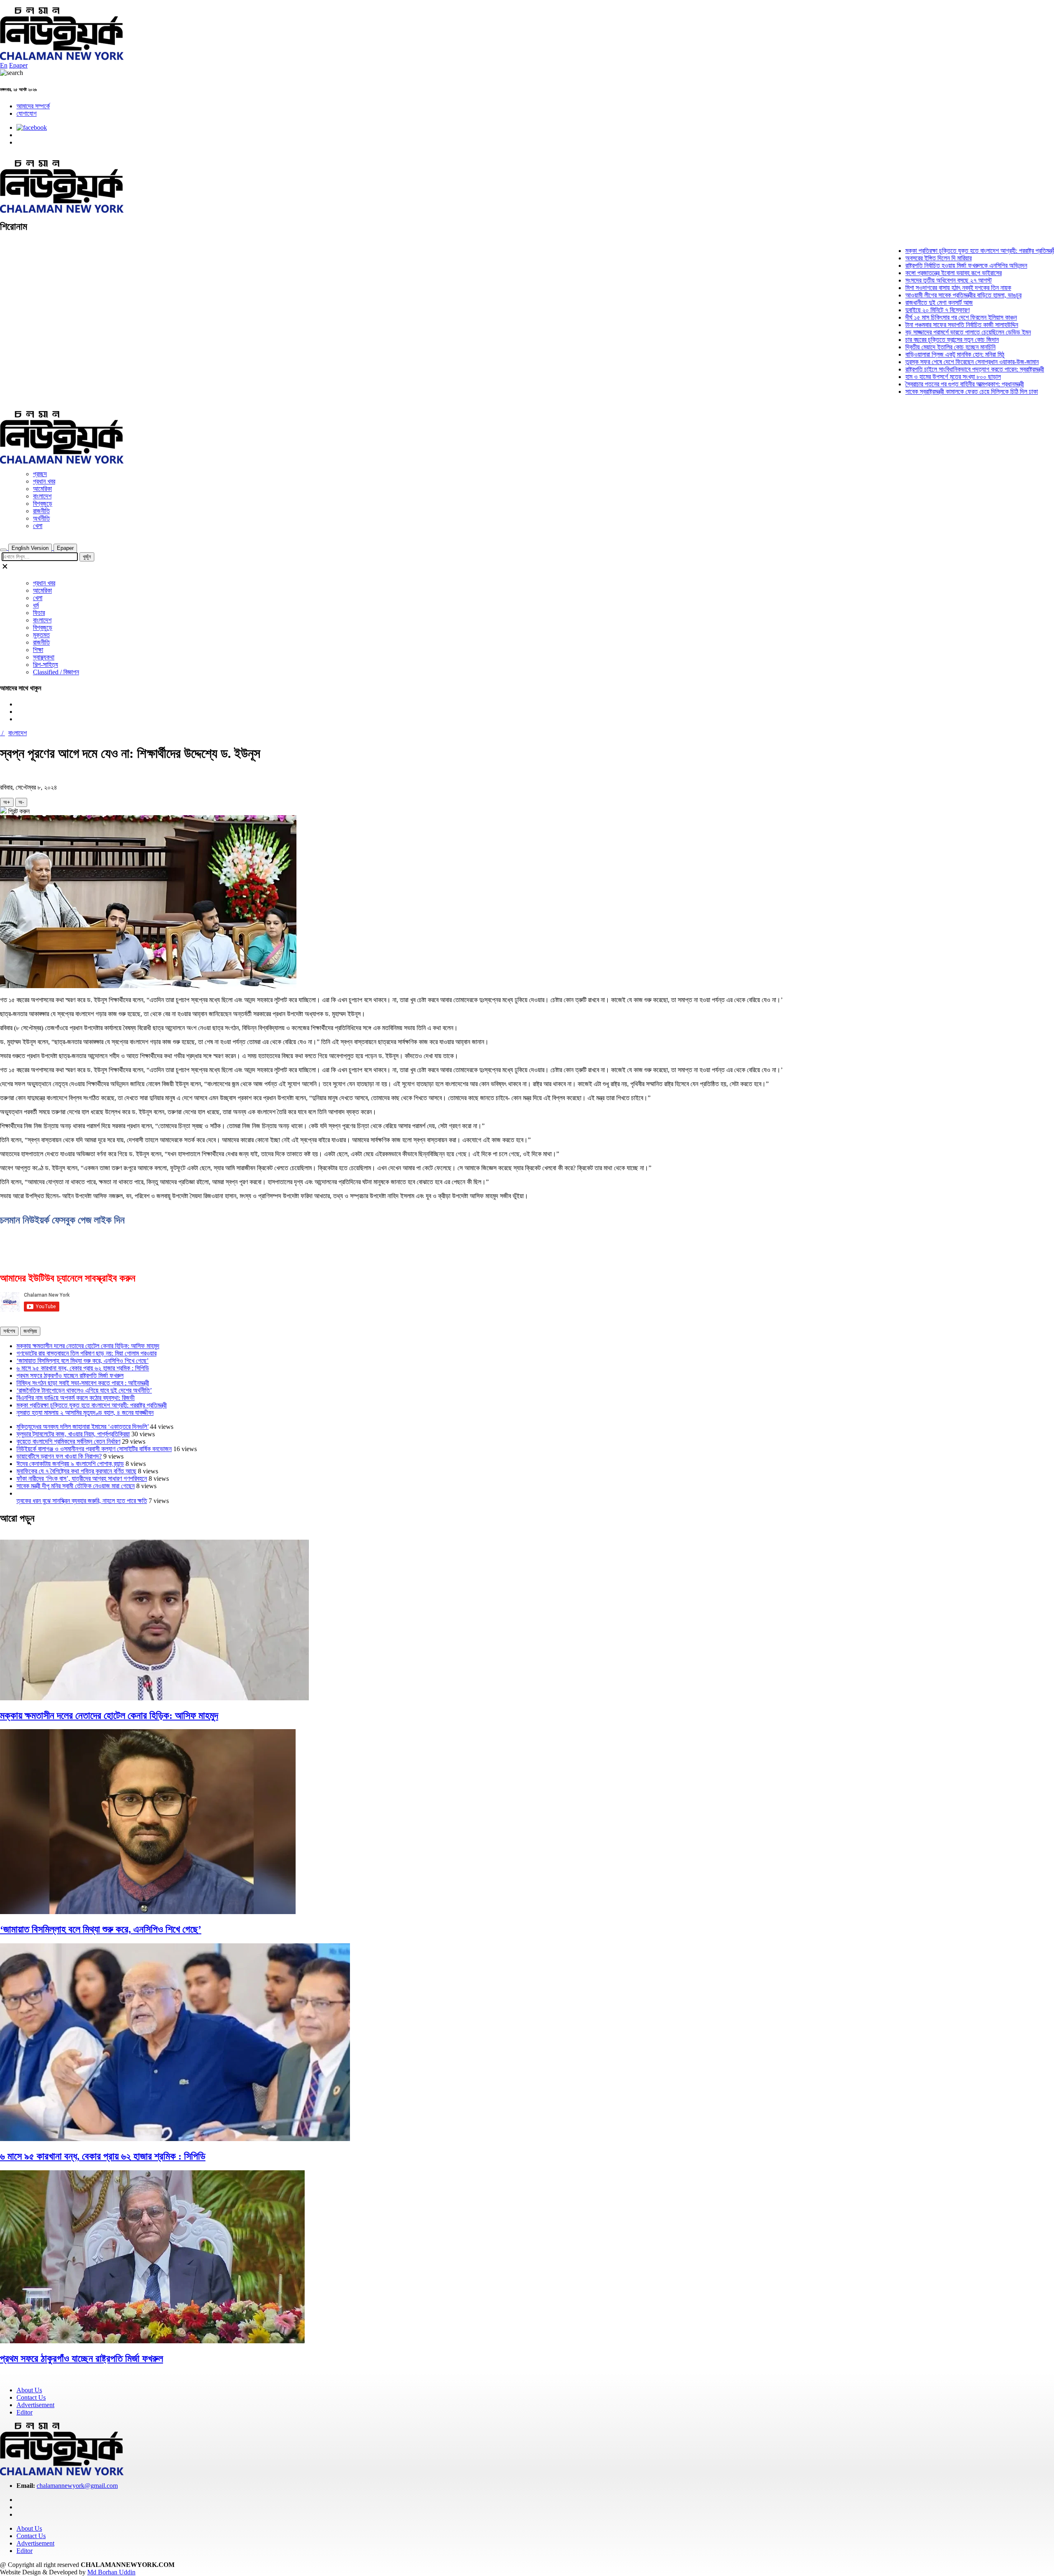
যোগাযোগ (27, 113)
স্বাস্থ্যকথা (44, 657)
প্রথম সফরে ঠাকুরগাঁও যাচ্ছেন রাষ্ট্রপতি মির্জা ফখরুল (70, 1376)
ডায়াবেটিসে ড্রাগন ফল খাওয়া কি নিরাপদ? (59, 1456)
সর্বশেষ (9, 1331)
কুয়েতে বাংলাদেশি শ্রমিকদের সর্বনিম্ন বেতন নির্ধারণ (68, 1441)
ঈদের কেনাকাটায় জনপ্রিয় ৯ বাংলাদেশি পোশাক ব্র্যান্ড (70, 1464)
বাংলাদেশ (42, 496)
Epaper (18, 65)
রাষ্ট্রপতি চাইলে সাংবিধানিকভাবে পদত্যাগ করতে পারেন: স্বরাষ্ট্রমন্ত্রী (932, 369)
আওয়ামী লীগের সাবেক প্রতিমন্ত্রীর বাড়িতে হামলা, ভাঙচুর (920, 295)
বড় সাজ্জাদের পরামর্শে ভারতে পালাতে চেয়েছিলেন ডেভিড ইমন (925, 332)
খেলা (38, 526)
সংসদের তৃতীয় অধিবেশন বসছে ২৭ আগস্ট (905, 280)
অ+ (7, 802)
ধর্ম (36, 605)
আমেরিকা (42, 489)
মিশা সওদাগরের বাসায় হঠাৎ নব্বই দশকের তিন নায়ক (915, 288)
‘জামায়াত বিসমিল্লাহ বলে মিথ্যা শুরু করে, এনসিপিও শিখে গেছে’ (83, 1361)
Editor (24, 2412)
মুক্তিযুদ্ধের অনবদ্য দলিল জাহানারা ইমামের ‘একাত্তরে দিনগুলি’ (83, 1427)
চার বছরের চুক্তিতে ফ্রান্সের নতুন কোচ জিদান (909, 340)
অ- (21, 802)
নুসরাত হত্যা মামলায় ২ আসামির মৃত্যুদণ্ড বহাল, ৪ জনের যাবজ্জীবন (85, 1413)
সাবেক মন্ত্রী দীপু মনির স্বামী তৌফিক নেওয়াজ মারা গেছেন (76, 1486)
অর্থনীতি (41, 518)
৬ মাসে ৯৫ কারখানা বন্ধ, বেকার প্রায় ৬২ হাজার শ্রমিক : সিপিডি (83, 1368)
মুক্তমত (41, 635)
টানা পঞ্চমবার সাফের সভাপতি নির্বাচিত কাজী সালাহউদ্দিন (919, 325)
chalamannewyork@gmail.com (77, 2486)
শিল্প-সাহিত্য (45, 665)
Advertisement (35, 2405)
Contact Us (31, 2397)
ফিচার (39, 613)
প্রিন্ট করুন (18, 811)
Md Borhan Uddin (111, 2572)
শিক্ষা (38, 650)
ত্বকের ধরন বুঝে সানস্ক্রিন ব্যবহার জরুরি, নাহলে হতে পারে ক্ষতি (82, 1501)
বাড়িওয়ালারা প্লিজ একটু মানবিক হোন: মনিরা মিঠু (912, 354)
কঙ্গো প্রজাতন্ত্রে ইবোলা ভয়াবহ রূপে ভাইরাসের (910, 273)
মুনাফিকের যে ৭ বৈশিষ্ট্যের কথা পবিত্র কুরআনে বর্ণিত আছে (76, 1471)
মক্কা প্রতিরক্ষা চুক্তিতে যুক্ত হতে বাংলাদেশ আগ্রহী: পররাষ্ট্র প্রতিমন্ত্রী (937, 251)
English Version (30, 548)
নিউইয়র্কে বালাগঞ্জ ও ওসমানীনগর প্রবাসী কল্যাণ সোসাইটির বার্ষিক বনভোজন (94, 1449)
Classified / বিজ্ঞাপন (56, 672)
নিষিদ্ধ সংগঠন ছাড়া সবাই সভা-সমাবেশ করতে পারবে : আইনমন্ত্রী (83, 1383)
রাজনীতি (41, 511)
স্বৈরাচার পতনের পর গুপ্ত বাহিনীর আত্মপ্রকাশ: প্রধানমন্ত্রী (921, 384)
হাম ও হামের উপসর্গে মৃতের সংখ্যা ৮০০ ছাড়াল (910, 377)
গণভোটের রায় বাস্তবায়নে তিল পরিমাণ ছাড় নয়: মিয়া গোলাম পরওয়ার (86, 1353)
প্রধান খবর (44, 481)
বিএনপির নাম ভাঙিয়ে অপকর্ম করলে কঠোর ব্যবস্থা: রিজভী (76, 1398)
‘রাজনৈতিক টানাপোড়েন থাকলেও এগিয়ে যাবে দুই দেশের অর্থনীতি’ (84, 1390)
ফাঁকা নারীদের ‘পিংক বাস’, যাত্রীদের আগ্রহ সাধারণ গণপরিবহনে (82, 1479)
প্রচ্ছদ (40, 474)
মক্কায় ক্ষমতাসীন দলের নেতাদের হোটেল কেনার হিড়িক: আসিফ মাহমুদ (88, 1346)
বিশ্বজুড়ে (43, 504)
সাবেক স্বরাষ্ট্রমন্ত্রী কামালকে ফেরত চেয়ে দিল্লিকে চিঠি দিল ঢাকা (928, 392)
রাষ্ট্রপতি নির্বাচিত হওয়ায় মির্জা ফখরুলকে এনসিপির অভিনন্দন (923, 265)
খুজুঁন (87, 557)
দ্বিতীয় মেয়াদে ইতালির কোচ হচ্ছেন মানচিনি (907, 347)
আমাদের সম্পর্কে (33, 106)
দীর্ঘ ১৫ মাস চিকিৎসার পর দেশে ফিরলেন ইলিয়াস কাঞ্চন (918, 317)
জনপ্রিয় (30, 1331)
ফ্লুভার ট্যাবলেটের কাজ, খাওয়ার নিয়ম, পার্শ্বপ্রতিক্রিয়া (73, 1434)
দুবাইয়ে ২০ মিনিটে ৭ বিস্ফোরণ (894, 310)
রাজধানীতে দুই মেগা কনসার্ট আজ (896, 303)
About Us (29, 2390)
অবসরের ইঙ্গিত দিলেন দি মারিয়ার (895, 258)
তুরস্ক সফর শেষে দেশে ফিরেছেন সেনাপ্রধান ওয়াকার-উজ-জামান (929, 362)
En (4, 65)
